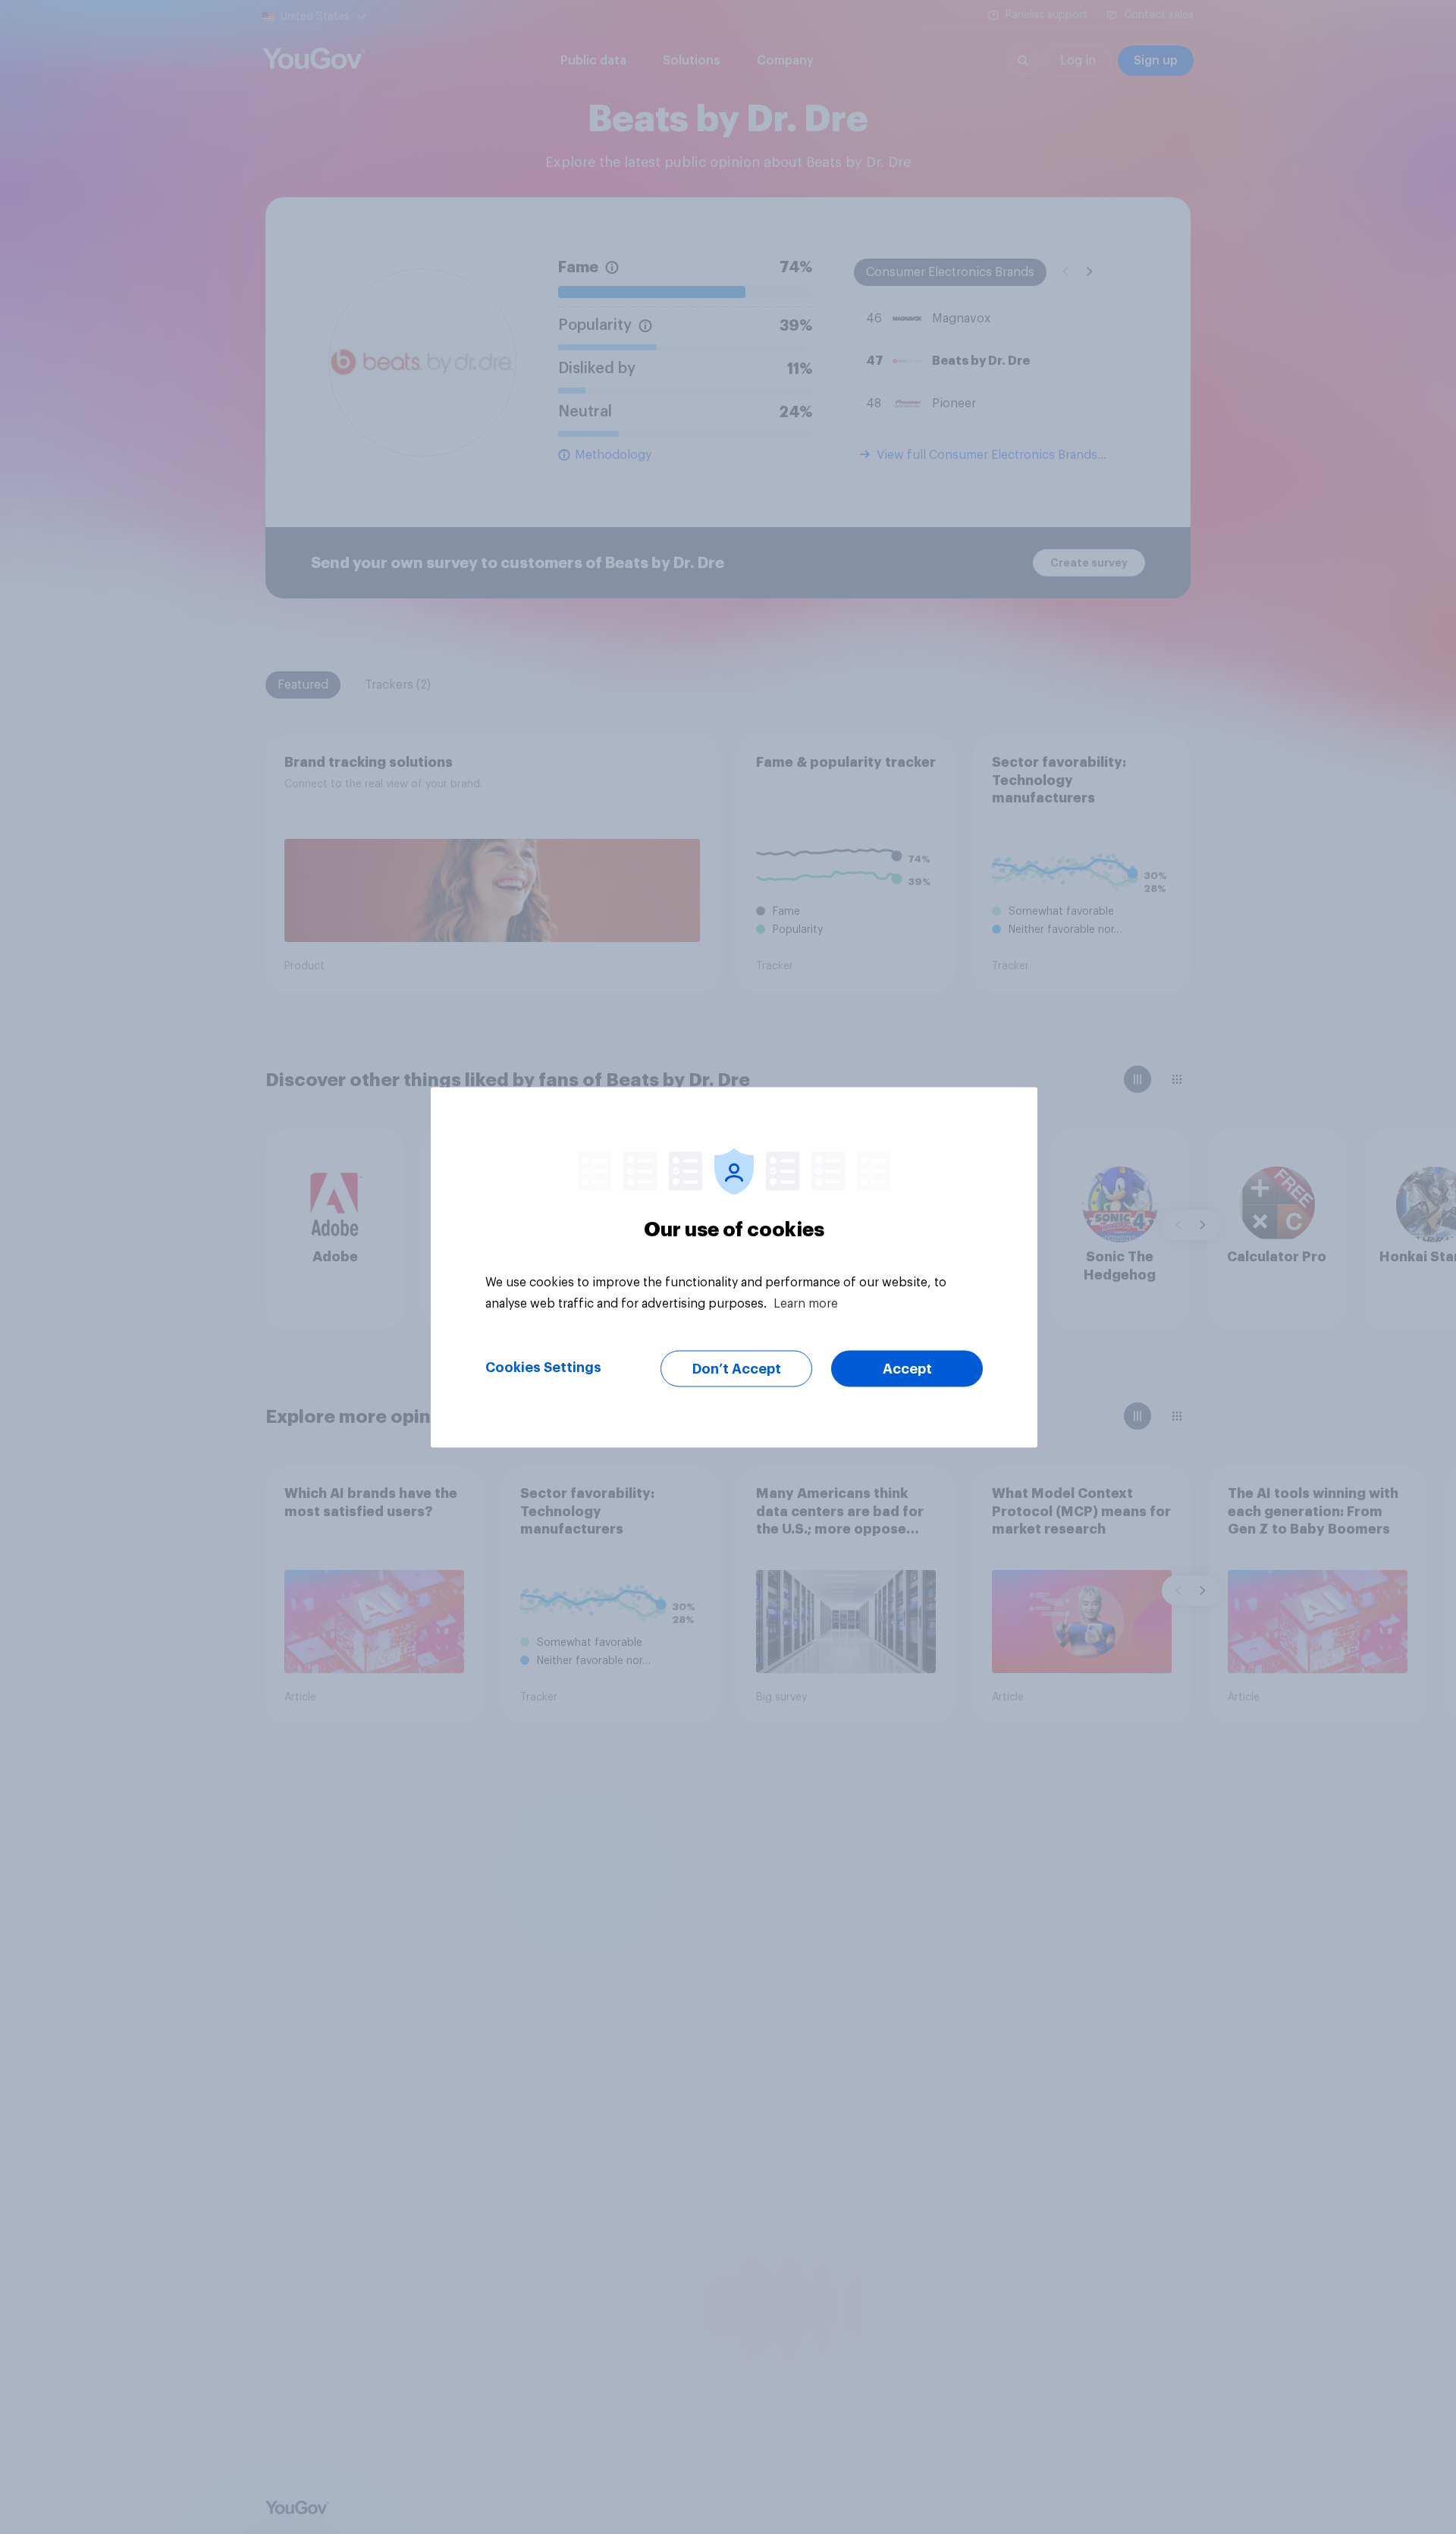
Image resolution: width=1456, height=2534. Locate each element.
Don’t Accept (737, 1368)
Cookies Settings (543, 1367)
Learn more (806, 1303)
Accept (907, 1368)
